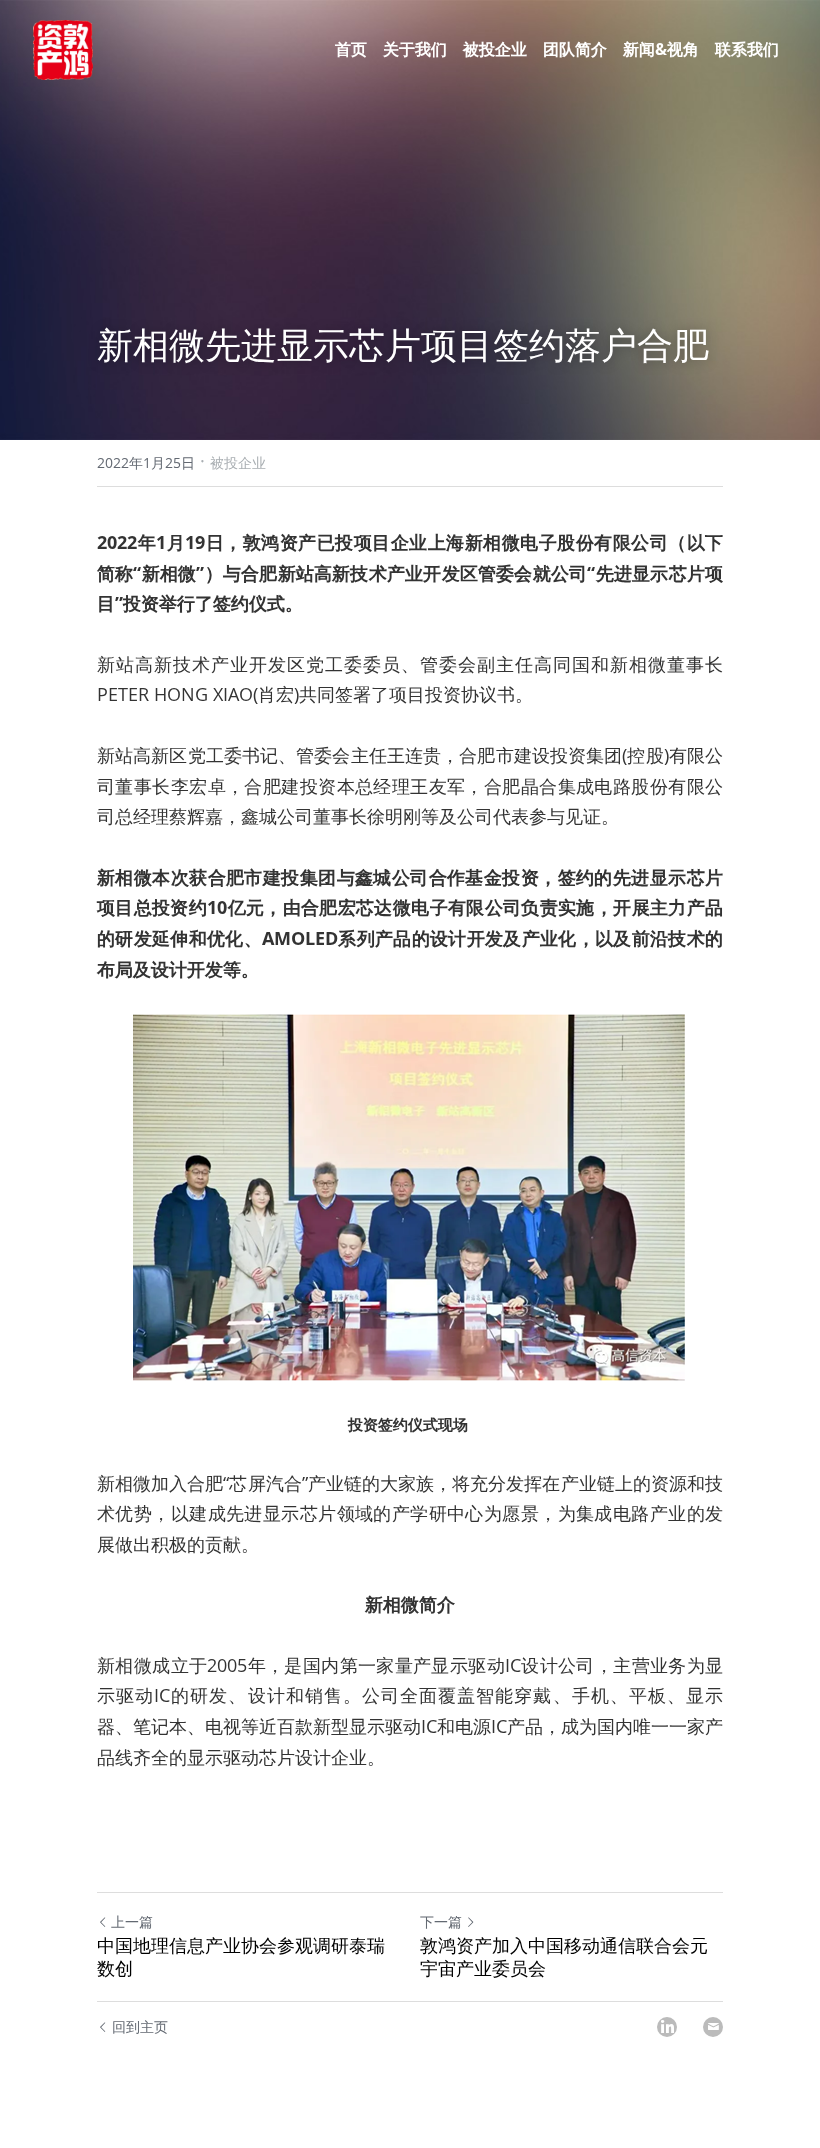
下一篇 (441, 1921)
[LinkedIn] (667, 2027)
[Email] (713, 2027)
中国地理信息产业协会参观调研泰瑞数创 (241, 1956)
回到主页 (140, 2026)
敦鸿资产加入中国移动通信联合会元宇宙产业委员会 (564, 1956)
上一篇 (132, 1921)
